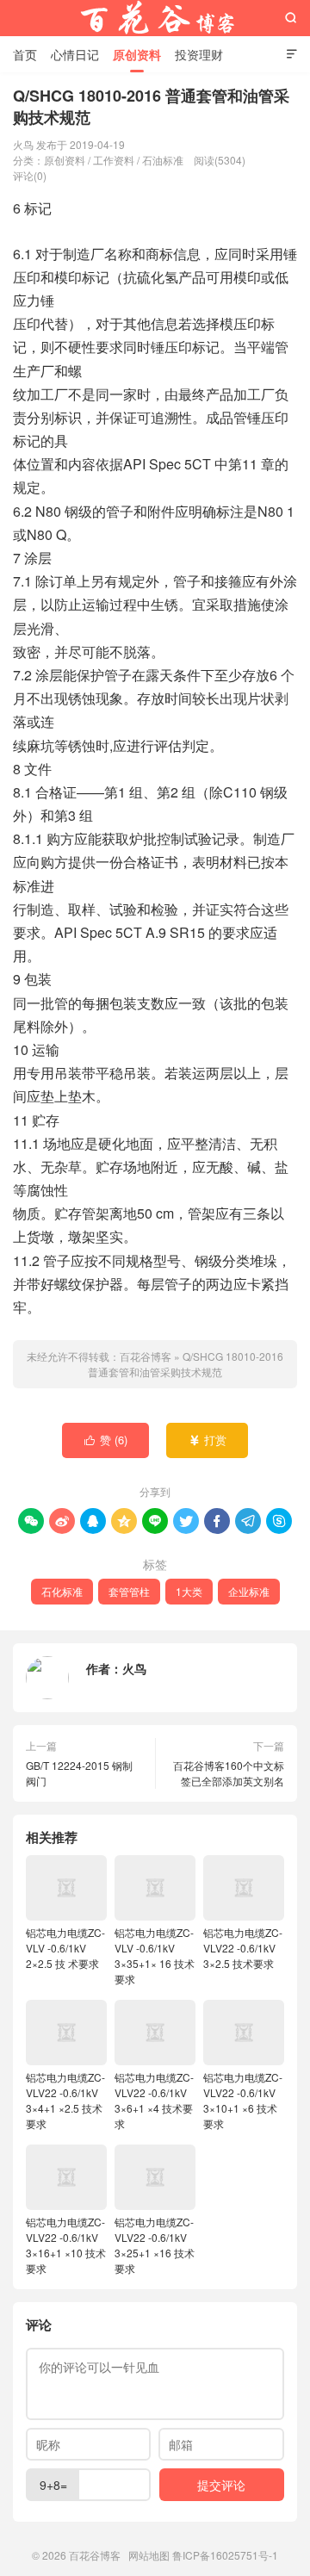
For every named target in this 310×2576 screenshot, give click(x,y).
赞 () (106, 1440)
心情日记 (75, 54)
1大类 (189, 1591)
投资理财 (199, 54)
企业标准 (249, 1591)
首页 (25, 54)
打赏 (208, 1440)
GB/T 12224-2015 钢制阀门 (79, 1773)
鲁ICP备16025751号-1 (225, 2555)
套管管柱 (129, 1591)
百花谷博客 (155, 18)
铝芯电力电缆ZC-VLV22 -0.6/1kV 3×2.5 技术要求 (243, 1948)
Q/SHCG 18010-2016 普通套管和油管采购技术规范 (186, 1364)
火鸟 (134, 1668)
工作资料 (114, 160)
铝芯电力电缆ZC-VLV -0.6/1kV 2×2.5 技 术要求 (65, 1948)
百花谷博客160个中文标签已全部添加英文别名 (229, 1773)
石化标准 (62, 1591)
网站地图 (149, 2555)
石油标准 (163, 160)
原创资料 (137, 54)
